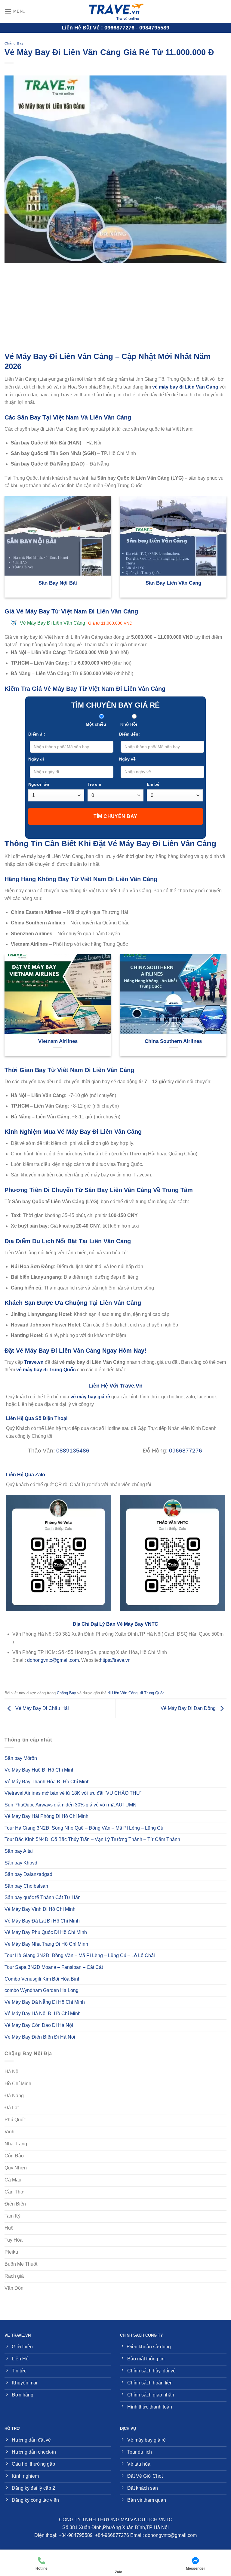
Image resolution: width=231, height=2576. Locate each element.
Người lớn (39, 784)
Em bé (153, 784)
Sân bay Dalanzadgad (28, 1874)
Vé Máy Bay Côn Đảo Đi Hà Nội (39, 2025)
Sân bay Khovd (21, 1863)
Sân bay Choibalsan (26, 1886)
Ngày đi (36, 759)
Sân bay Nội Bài (58, 583)
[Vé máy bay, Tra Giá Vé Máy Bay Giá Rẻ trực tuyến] (115, 11)
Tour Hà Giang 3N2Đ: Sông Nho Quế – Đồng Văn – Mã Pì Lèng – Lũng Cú (84, 1828)
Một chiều (96, 724)
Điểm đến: (129, 734)
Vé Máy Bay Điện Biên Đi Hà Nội (40, 2037)
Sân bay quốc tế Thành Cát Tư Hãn (43, 1897)
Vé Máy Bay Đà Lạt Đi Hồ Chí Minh (42, 1921)
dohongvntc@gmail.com (53, 1660)
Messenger (196, 2568)
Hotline (42, 2568)
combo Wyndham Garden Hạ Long (42, 1990)
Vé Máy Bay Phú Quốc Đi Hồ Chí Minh (46, 1932)
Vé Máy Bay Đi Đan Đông (189, 1708)
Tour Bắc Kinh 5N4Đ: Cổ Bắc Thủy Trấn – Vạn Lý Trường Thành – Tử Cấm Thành (92, 1839)
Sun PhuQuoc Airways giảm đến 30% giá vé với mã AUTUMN (71, 1805)
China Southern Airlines (173, 1041)
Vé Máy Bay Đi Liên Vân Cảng (76, 623)
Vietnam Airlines (58, 1041)
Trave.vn (34, 1362)
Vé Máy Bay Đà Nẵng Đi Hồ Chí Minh (45, 2002)
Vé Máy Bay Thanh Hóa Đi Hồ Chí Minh (47, 1782)
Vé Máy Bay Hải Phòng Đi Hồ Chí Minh (46, 1816)
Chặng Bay (14, 43)
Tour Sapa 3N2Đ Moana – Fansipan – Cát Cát (54, 1967)
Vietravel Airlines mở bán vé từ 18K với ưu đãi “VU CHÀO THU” (73, 1793)
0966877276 (186, 1451)
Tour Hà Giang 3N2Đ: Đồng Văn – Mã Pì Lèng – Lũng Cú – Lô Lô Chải (80, 1955)
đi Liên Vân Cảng (123, 1693)
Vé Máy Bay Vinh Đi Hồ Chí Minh (40, 1909)
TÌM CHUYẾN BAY (115, 816)
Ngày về (127, 759)
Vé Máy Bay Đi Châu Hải (42, 1708)
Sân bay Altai (19, 1851)
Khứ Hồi (129, 724)
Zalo (119, 2572)
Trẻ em (94, 784)
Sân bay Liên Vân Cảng (173, 583)
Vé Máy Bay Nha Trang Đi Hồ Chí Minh (46, 1944)
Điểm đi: (37, 734)
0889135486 (73, 1451)
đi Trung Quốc (152, 1693)
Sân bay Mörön (21, 1758)
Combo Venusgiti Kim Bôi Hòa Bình (43, 1979)
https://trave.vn (115, 1660)
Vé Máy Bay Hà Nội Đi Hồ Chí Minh (43, 2013)
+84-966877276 (112, 2535)
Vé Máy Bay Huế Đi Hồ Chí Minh (40, 1770)
